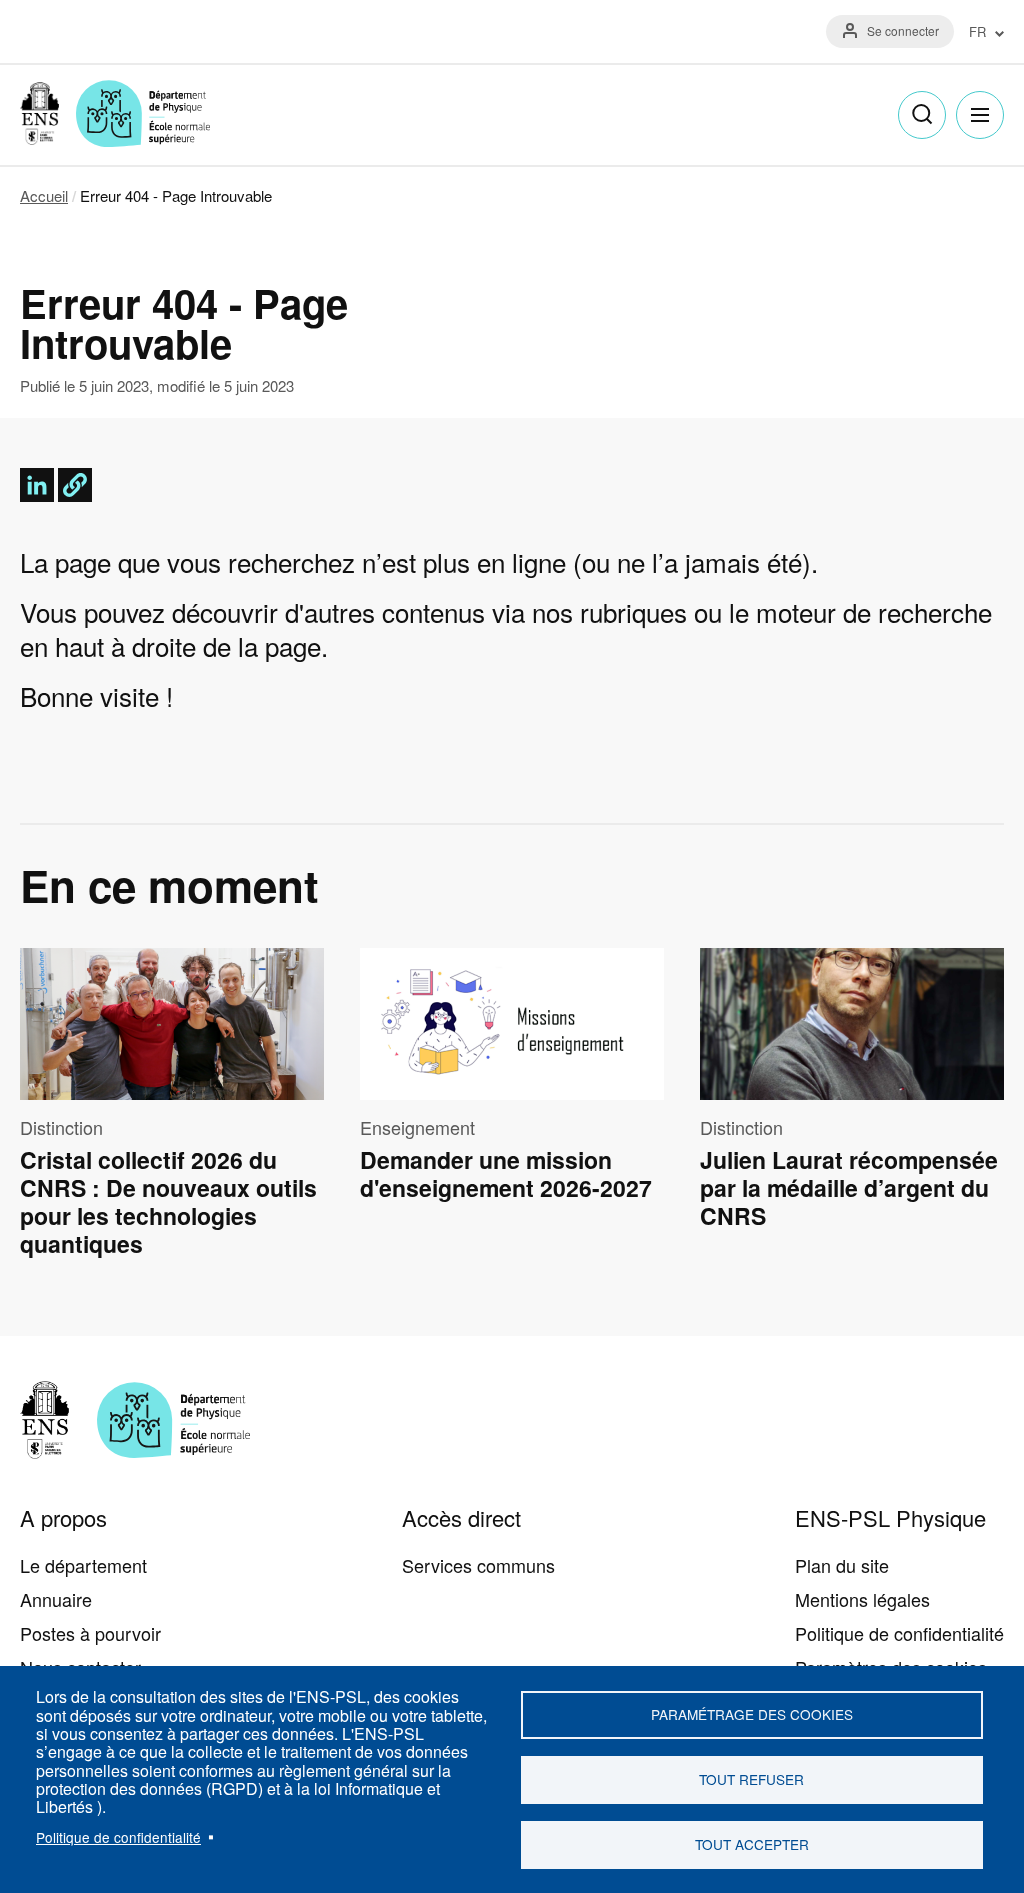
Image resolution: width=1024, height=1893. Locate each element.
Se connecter (903, 30)
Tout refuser (751, 1779)
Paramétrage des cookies (752, 1714)
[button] (75, 485)
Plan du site (842, 1565)
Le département (83, 1565)
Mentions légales (862, 1599)
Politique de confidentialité (118, 1837)
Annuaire (56, 1599)
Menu (980, 115)
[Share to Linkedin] (37, 485)
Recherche (922, 115)
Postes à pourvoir (90, 1633)
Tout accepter (752, 1844)
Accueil (44, 195)
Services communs (478, 1565)
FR (977, 32)
